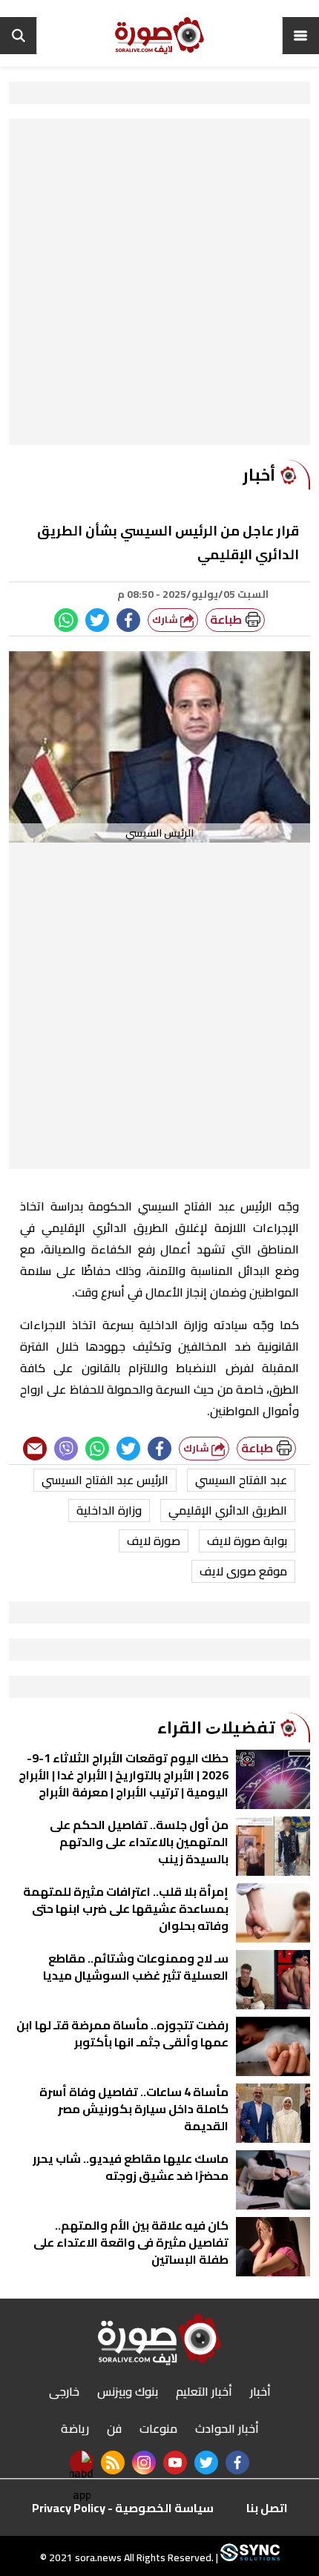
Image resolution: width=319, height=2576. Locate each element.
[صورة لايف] (159, 36)
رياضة (75, 2428)
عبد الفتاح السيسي (241, 1480)
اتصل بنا (267, 2508)
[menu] (300, 36)
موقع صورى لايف (243, 1571)
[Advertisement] (159, 286)
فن (114, 2428)
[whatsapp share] (66, 620)
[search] (19, 36)
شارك (166, 620)
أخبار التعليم (204, 2391)
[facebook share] (128, 620)
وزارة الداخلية (109, 1510)
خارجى (64, 2391)
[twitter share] (97, 620)
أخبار (260, 2391)
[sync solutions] (249, 2557)
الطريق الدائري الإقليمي (228, 1510)
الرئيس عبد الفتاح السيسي (105, 1480)
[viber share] (66, 1449)
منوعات (158, 2428)
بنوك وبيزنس (128, 2391)
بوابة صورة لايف (247, 1541)
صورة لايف (154, 1541)
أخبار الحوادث (227, 2428)
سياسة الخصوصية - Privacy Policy (123, 2508)
